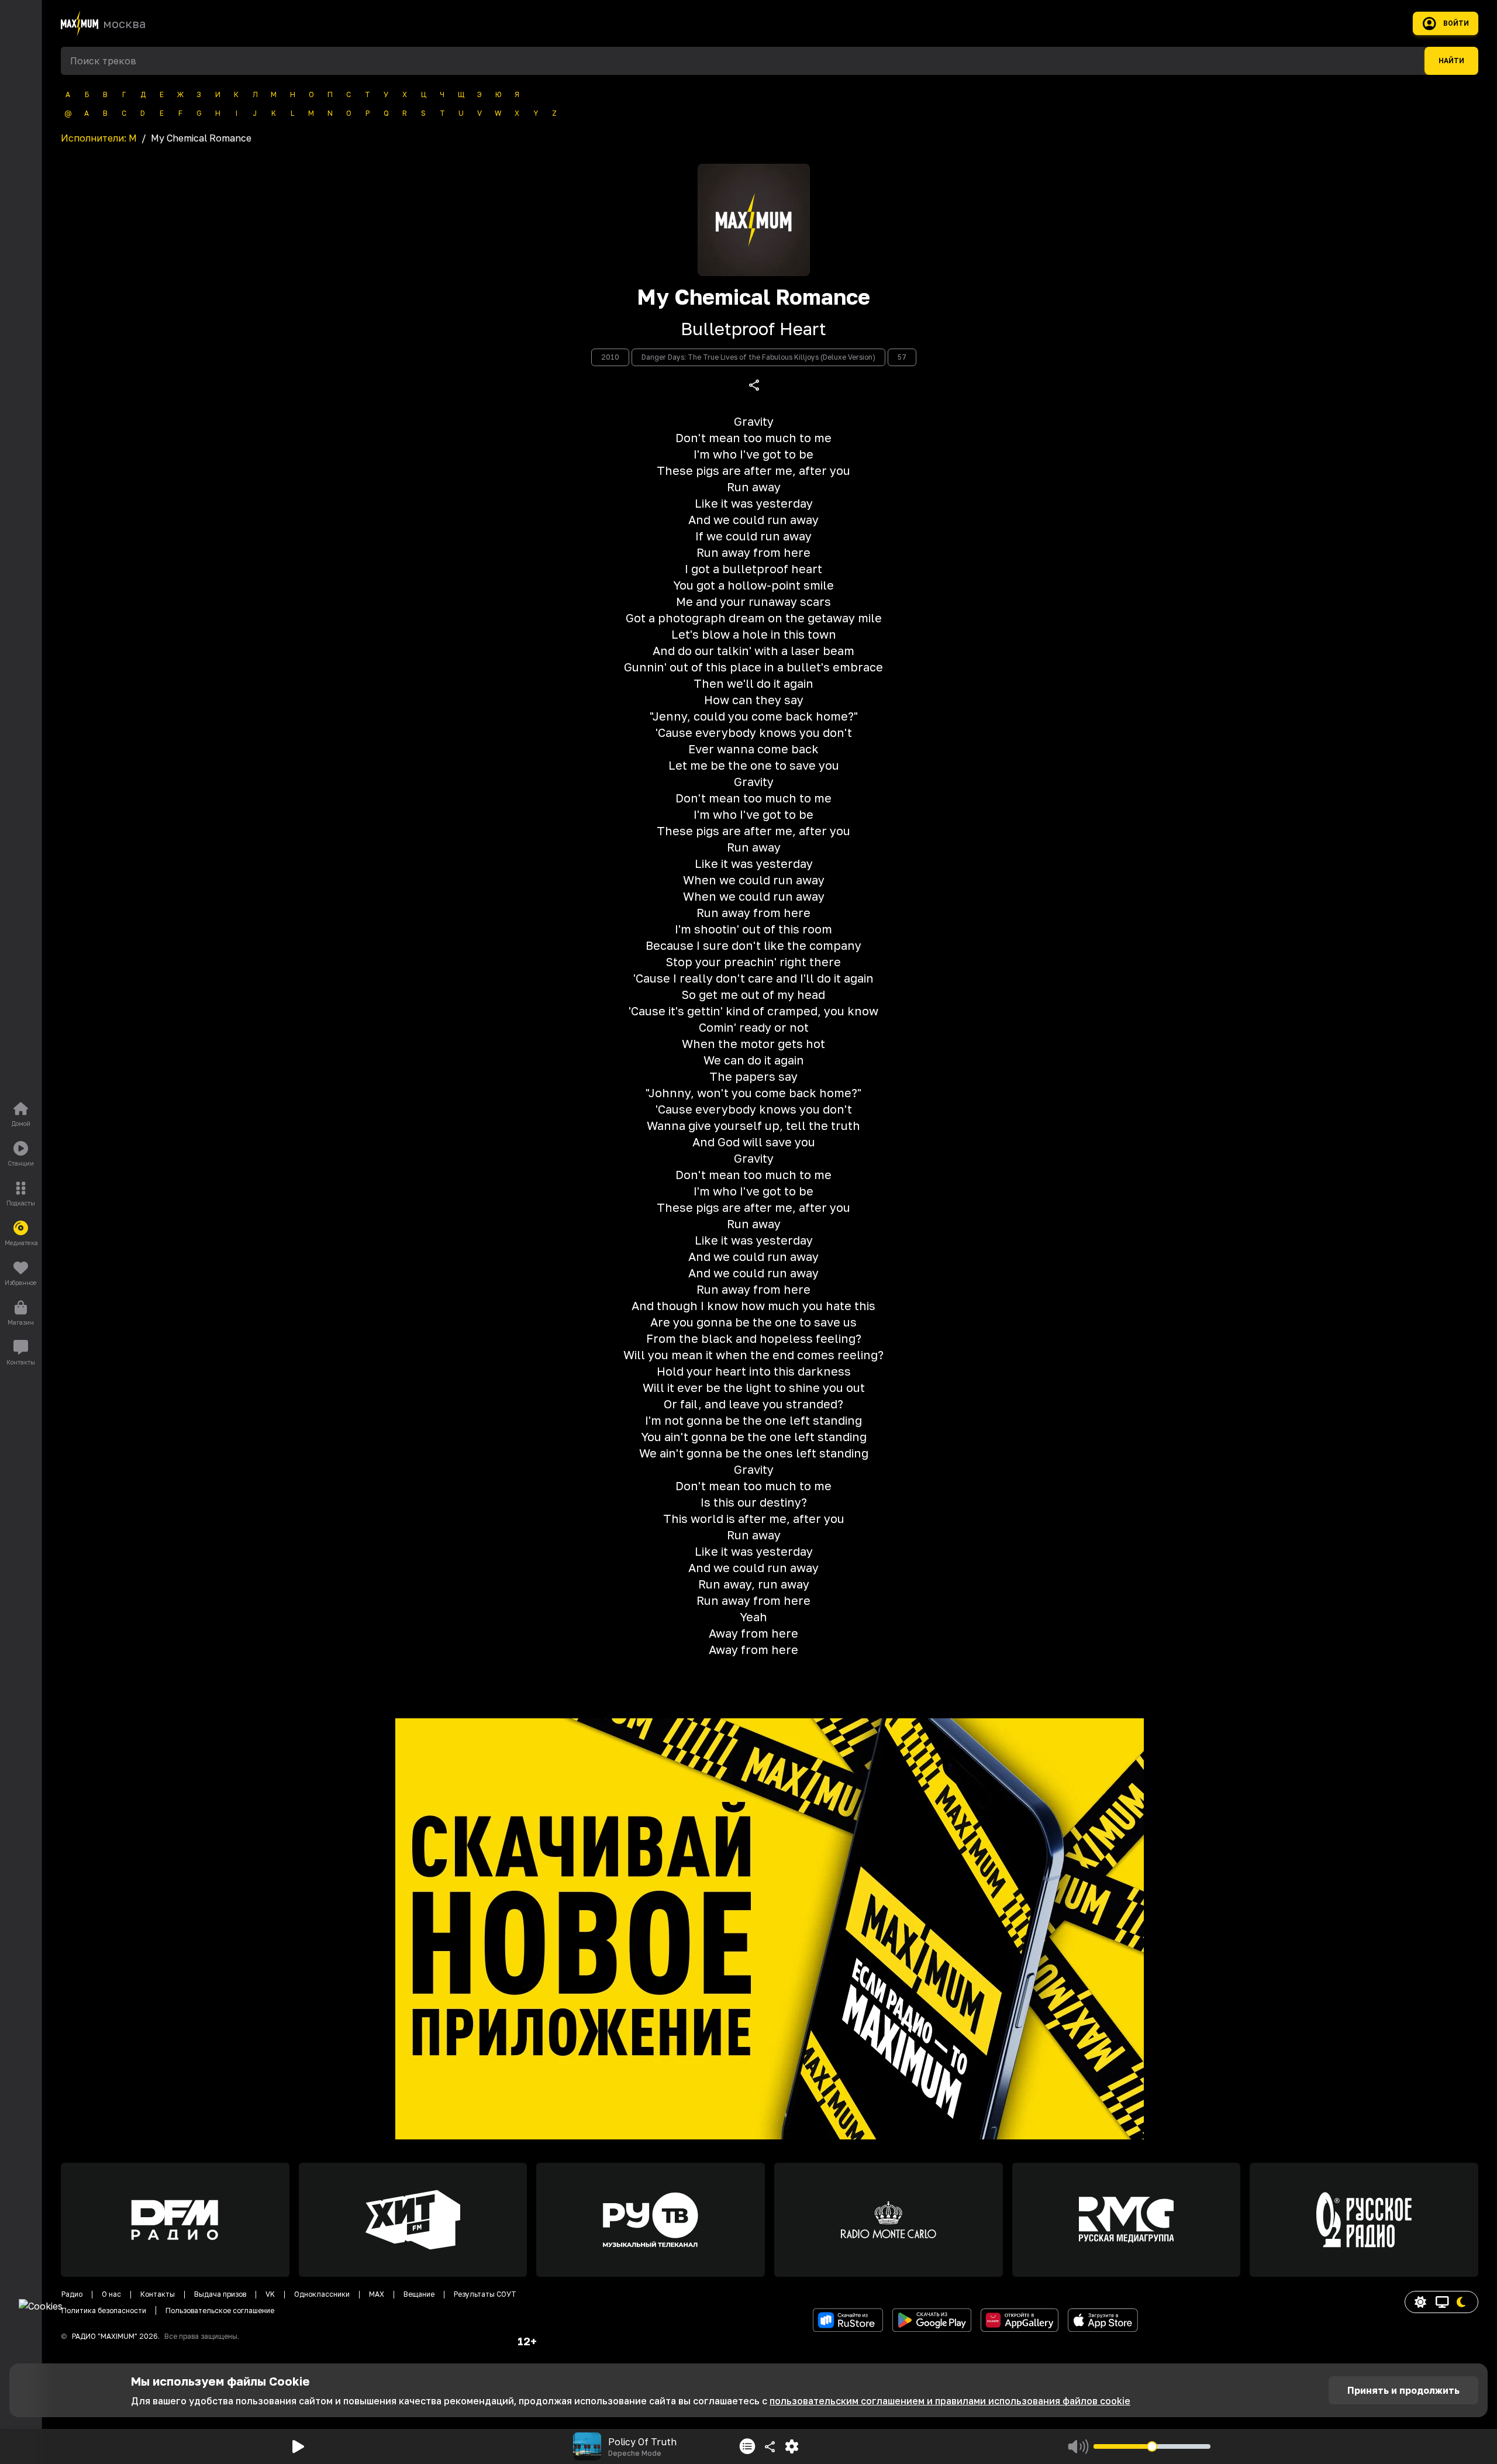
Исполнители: (99, 138)
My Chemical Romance (753, 297)
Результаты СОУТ (485, 2294)
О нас (111, 2294)
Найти (1451, 61)
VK (270, 2294)
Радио (72, 2294)
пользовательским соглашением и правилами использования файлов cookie (950, 2401)
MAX (377, 2294)
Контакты (158, 2294)
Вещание (419, 2294)
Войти (1456, 23)
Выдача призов (220, 2294)
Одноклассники (322, 2294)
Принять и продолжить (1403, 2390)
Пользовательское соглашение (220, 2310)
